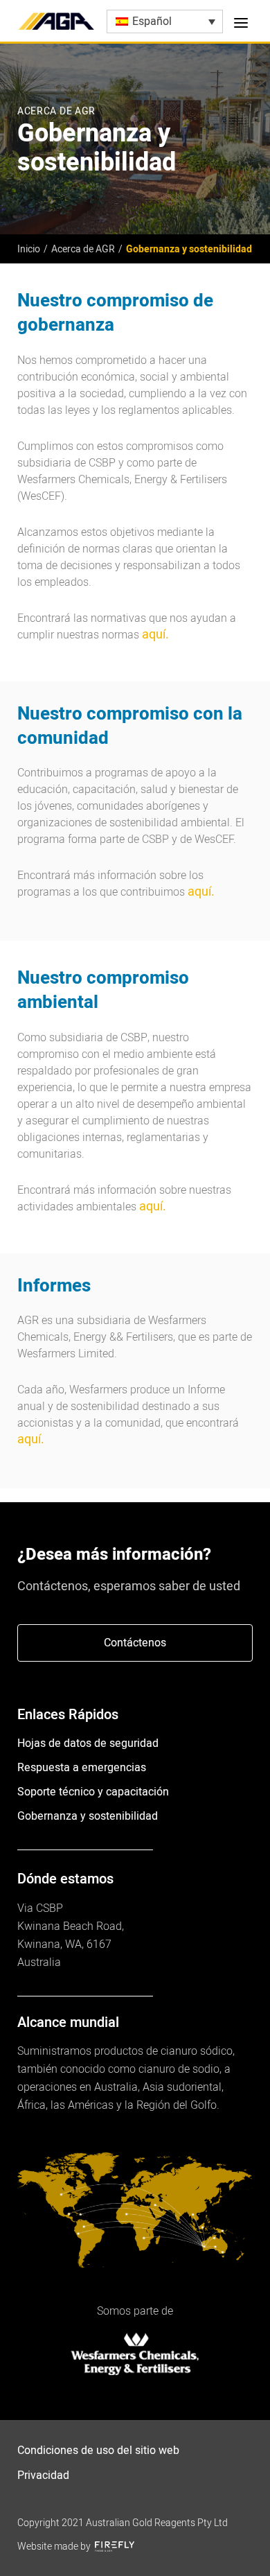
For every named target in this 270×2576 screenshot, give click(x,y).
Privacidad (43, 2475)
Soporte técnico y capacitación (93, 1792)
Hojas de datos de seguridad (88, 1743)
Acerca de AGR (83, 249)
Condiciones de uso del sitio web (98, 2451)
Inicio (29, 249)
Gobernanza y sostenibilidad (88, 1816)
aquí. (155, 635)
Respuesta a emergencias (82, 1768)
